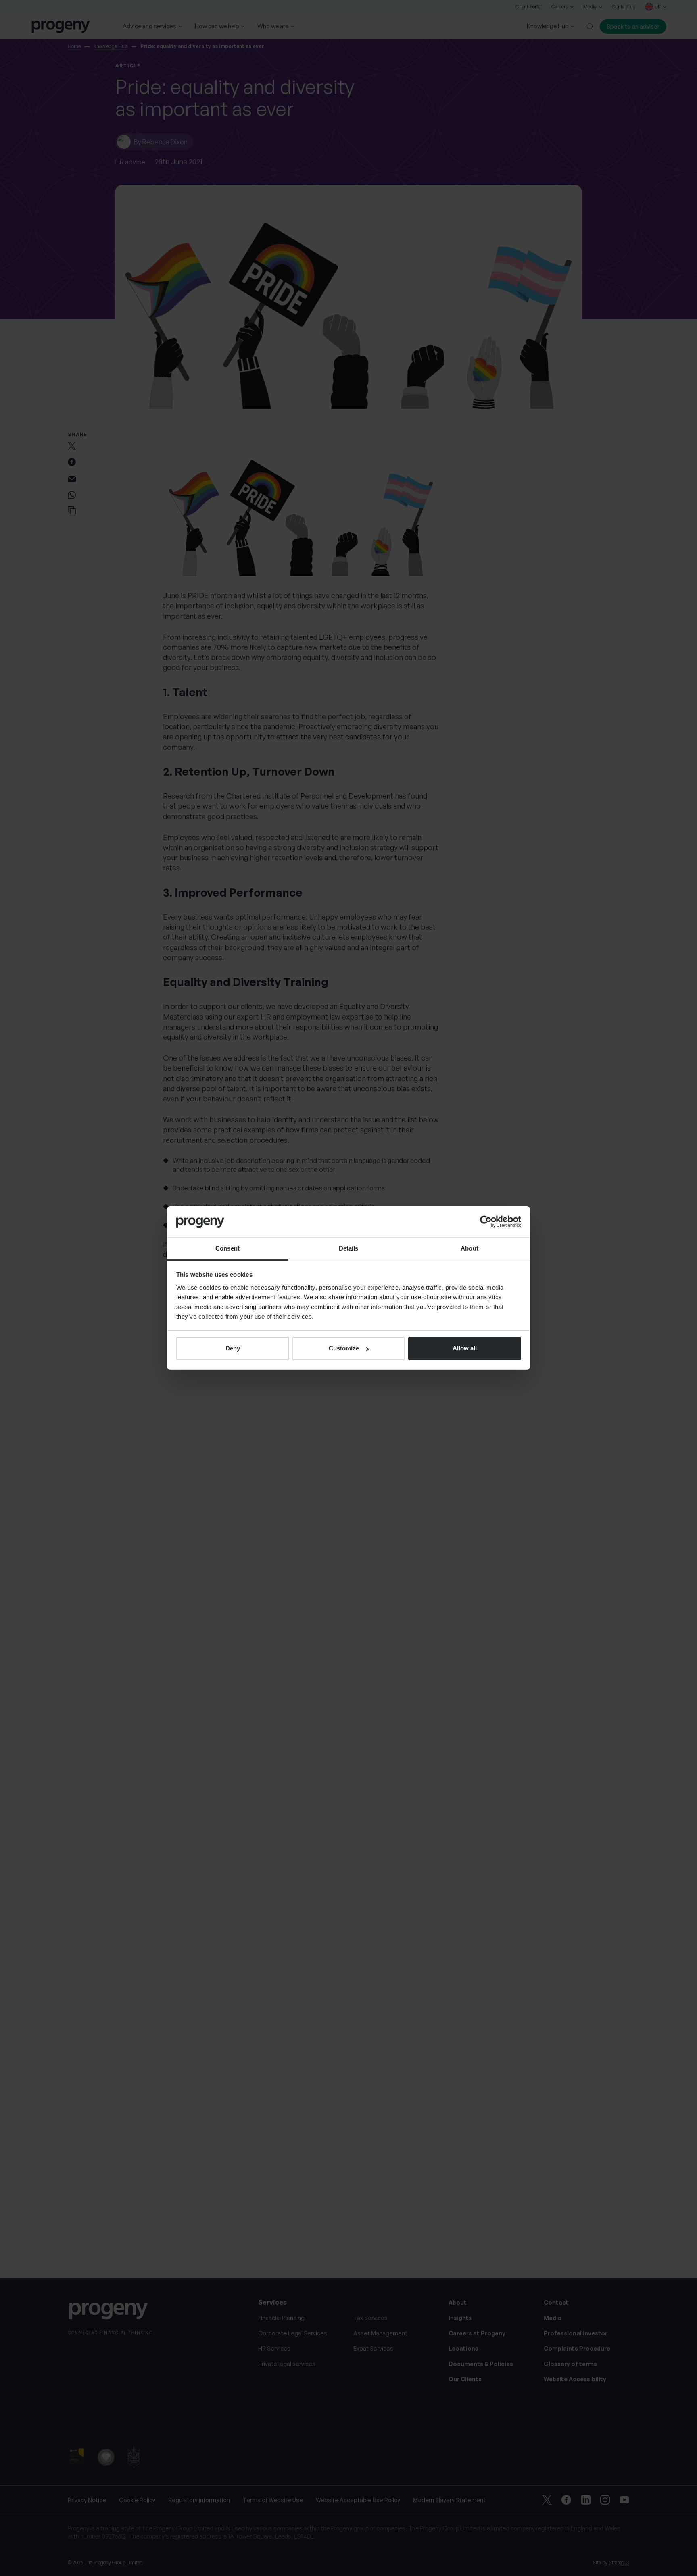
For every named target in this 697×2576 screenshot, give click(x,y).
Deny (233, 1348)
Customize (344, 1348)
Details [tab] (349, 1248)
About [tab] (470, 1248)
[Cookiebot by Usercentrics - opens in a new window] (486, 1221)
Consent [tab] (227, 1248)
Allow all (465, 1348)
